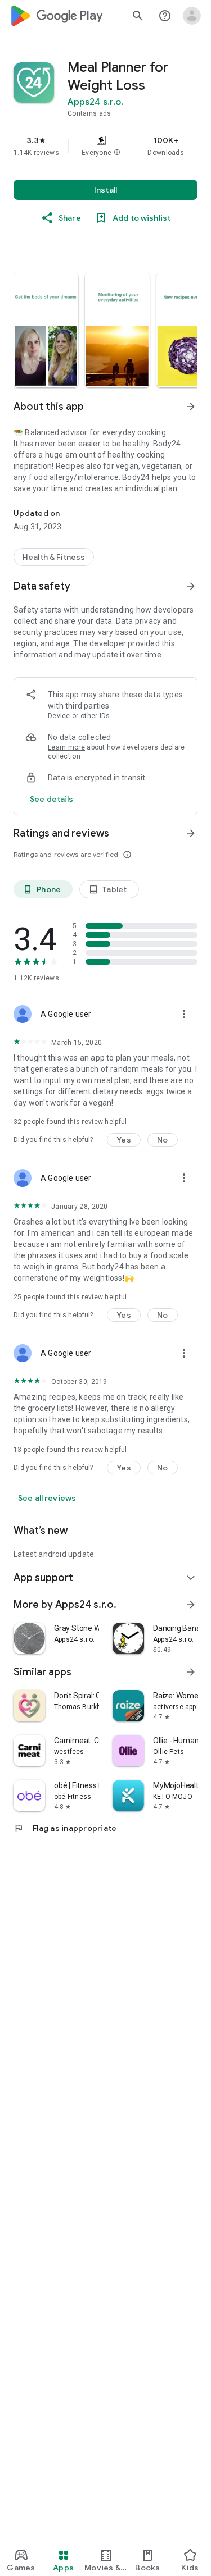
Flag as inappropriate (65, 1828)
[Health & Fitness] (54, 557)
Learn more (66, 747)
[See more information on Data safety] (191, 586)
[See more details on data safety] (52, 799)
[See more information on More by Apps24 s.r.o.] (191, 1605)
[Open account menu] (192, 16)
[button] (117, 153)
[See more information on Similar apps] (191, 1672)
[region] (105, 146)
